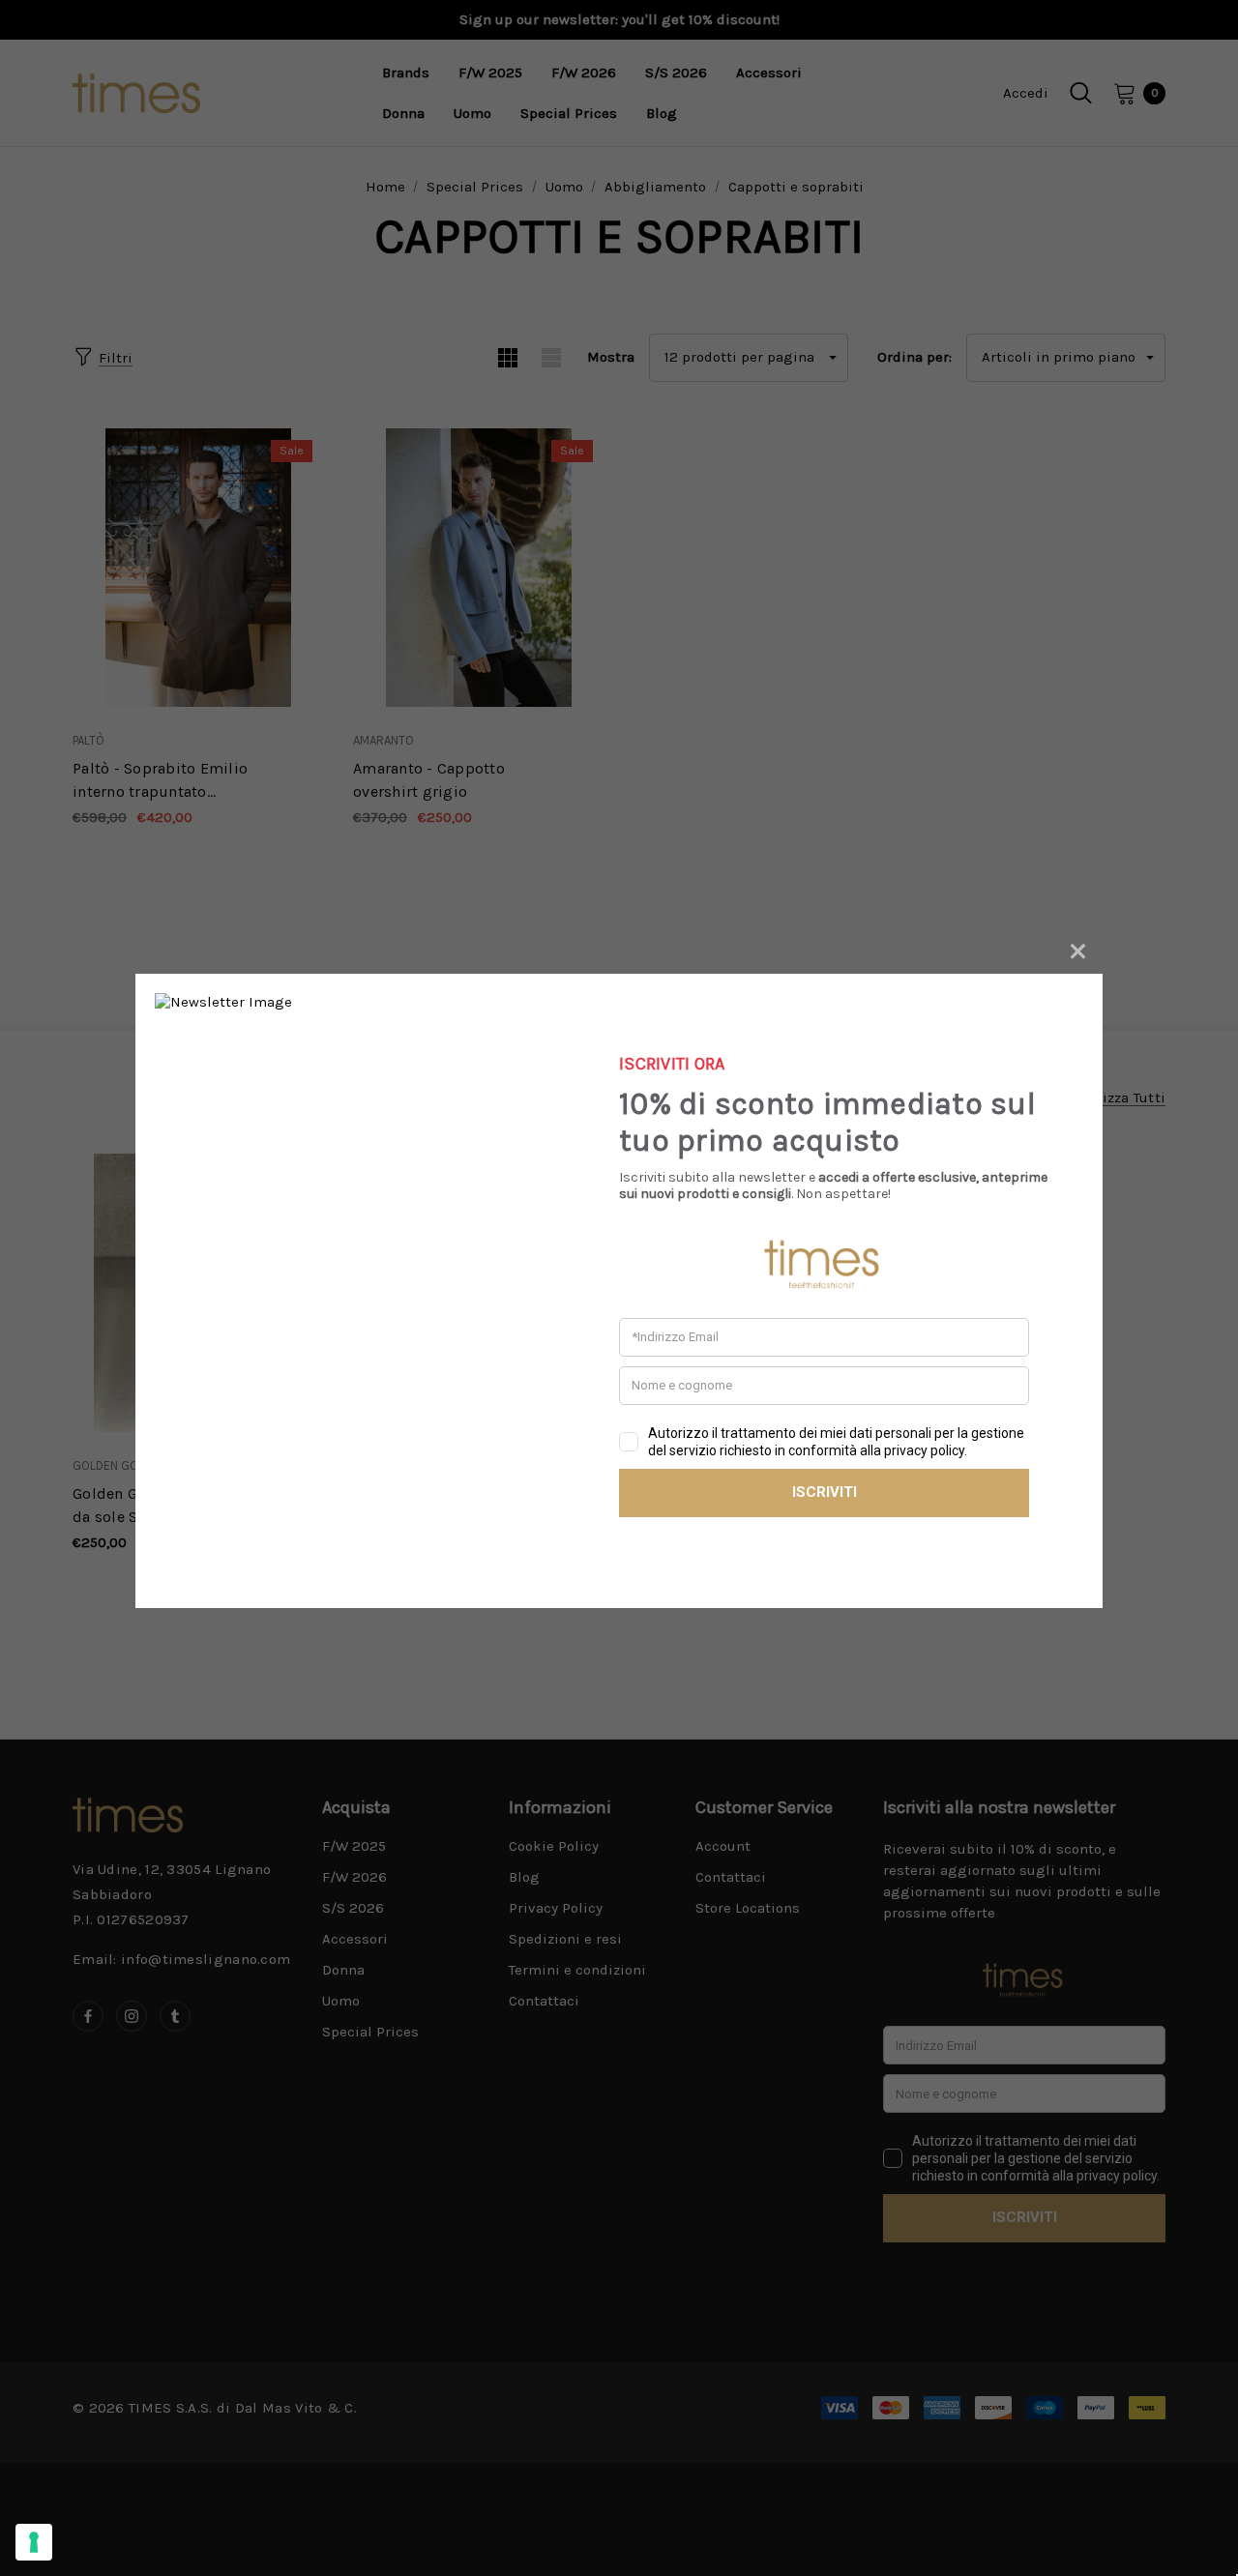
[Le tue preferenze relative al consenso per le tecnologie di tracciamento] (34, 2542)
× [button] (1078, 948)
